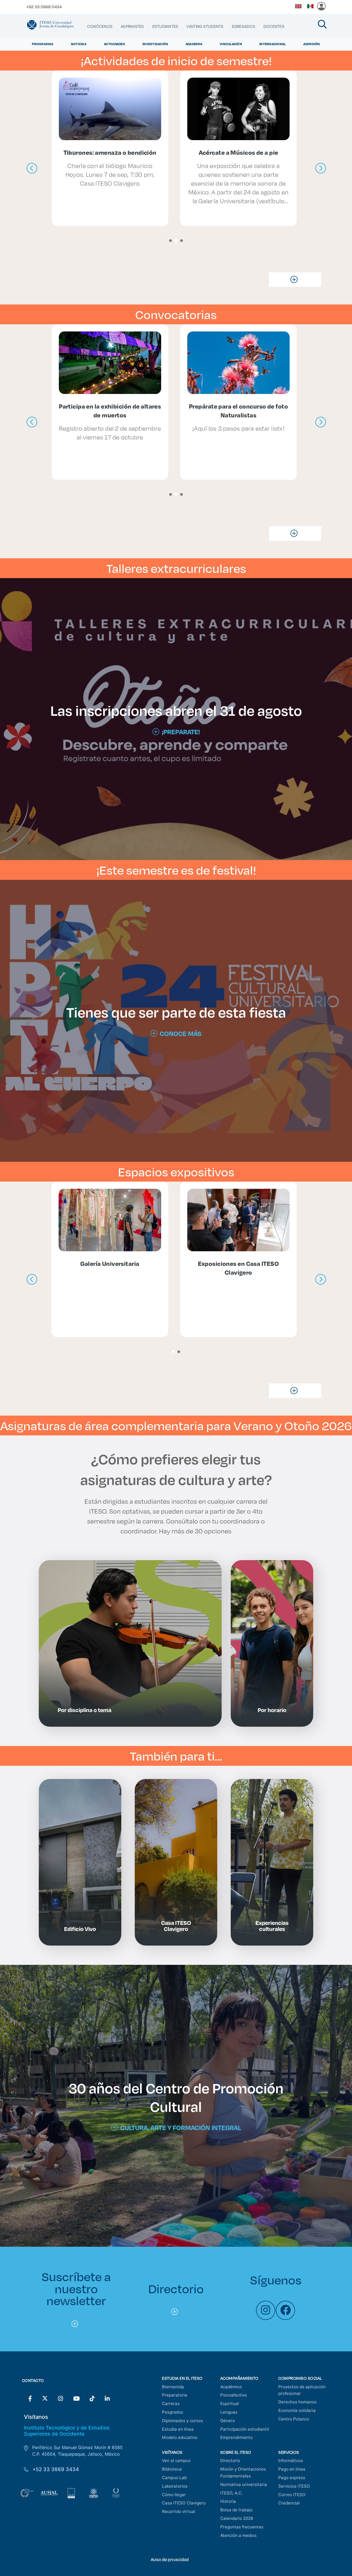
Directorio (230, 2461)
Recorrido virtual (179, 2511)
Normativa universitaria (244, 2484)
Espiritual (230, 2404)
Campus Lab (174, 2478)
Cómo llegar (174, 2495)
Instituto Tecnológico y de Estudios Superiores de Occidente (67, 2431)
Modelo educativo (180, 2437)
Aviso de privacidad (170, 2559)
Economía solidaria (297, 2410)
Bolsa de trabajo (237, 2510)
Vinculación (231, 44)
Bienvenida (173, 2387)
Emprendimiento (237, 2437)
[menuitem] (100, 26)
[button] (170, 241)
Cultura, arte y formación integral (181, 2128)
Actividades (115, 44)
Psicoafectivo (234, 2395)
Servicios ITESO (294, 2486)
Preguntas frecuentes (242, 2527)
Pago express (292, 2478)
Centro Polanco (294, 2419)
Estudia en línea (178, 2429)
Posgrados (173, 2412)
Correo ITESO (292, 2495)
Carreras (171, 2404)
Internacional (273, 44)
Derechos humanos (297, 2402)
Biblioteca (172, 2469)
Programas (43, 44)
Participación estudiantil (245, 2429)
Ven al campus (176, 2461)
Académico (231, 2387)
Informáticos (291, 2461)
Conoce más (181, 1033)
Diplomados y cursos (182, 2421)
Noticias (79, 44)
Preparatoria (175, 2395)
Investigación (155, 44)
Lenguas (229, 2412)
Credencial (289, 2503)
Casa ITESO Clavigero (184, 2503)
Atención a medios (238, 2535)
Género (228, 2421)
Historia (228, 2501)
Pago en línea (292, 2469)
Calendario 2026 (237, 2518)
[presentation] (32, 168)
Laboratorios (175, 2486)
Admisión (312, 44)
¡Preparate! (181, 732)
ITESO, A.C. (231, 2493)
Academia (194, 44)
